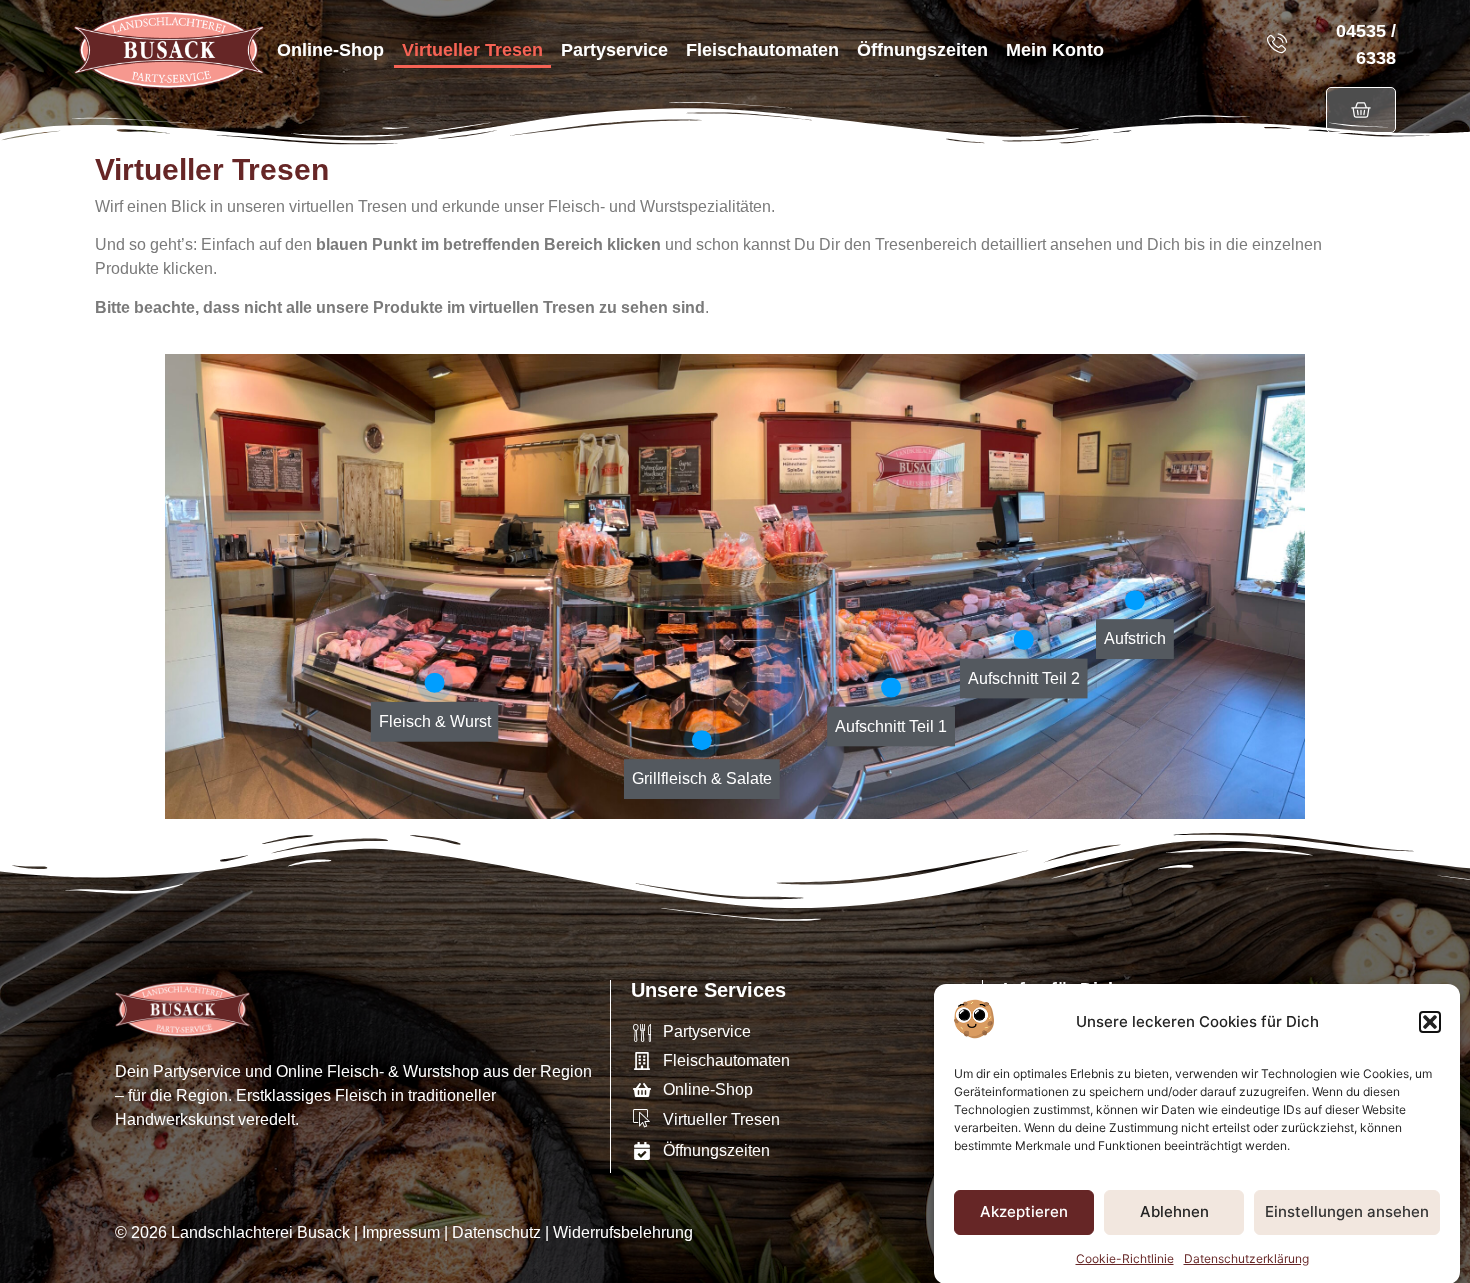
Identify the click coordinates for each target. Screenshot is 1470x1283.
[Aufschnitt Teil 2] (1024, 639)
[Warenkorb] (1361, 110)
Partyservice (614, 50)
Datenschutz (496, 1232)
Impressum (401, 1232)
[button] (1430, 1022)
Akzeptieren (1024, 1211)
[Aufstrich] (1135, 600)
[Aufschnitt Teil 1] (891, 687)
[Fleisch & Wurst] (435, 683)
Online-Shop (330, 50)
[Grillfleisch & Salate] (702, 740)
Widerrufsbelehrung (623, 1232)
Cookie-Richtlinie (1125, 1257)
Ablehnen (1174, 1211)
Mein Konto (1055, 50)
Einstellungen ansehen (1347, 1211)
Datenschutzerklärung (1246, 1257)
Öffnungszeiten (922, 50)
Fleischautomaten (762, 50)
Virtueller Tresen (472, 50)
